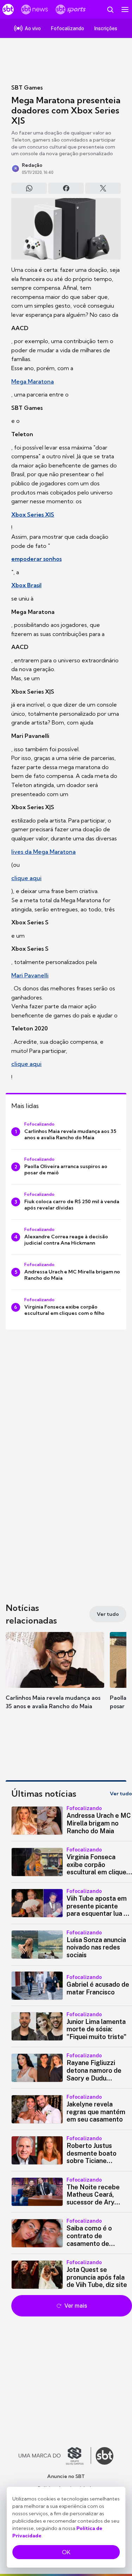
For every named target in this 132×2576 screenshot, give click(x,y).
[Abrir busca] (110, 9)
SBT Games (27, 87)
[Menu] (125, 9)
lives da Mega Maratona (43, 852)
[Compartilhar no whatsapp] (29, 188)
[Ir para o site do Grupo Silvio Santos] (55, 2456)
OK (66, 2552)
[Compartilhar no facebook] (66, 188)
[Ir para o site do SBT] (105, 2456)
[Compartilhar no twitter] (103, 188)
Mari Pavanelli (30, 975)
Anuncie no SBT (66, 2476)
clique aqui (26, 878)
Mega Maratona (33, 381)
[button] (55, 1678)
